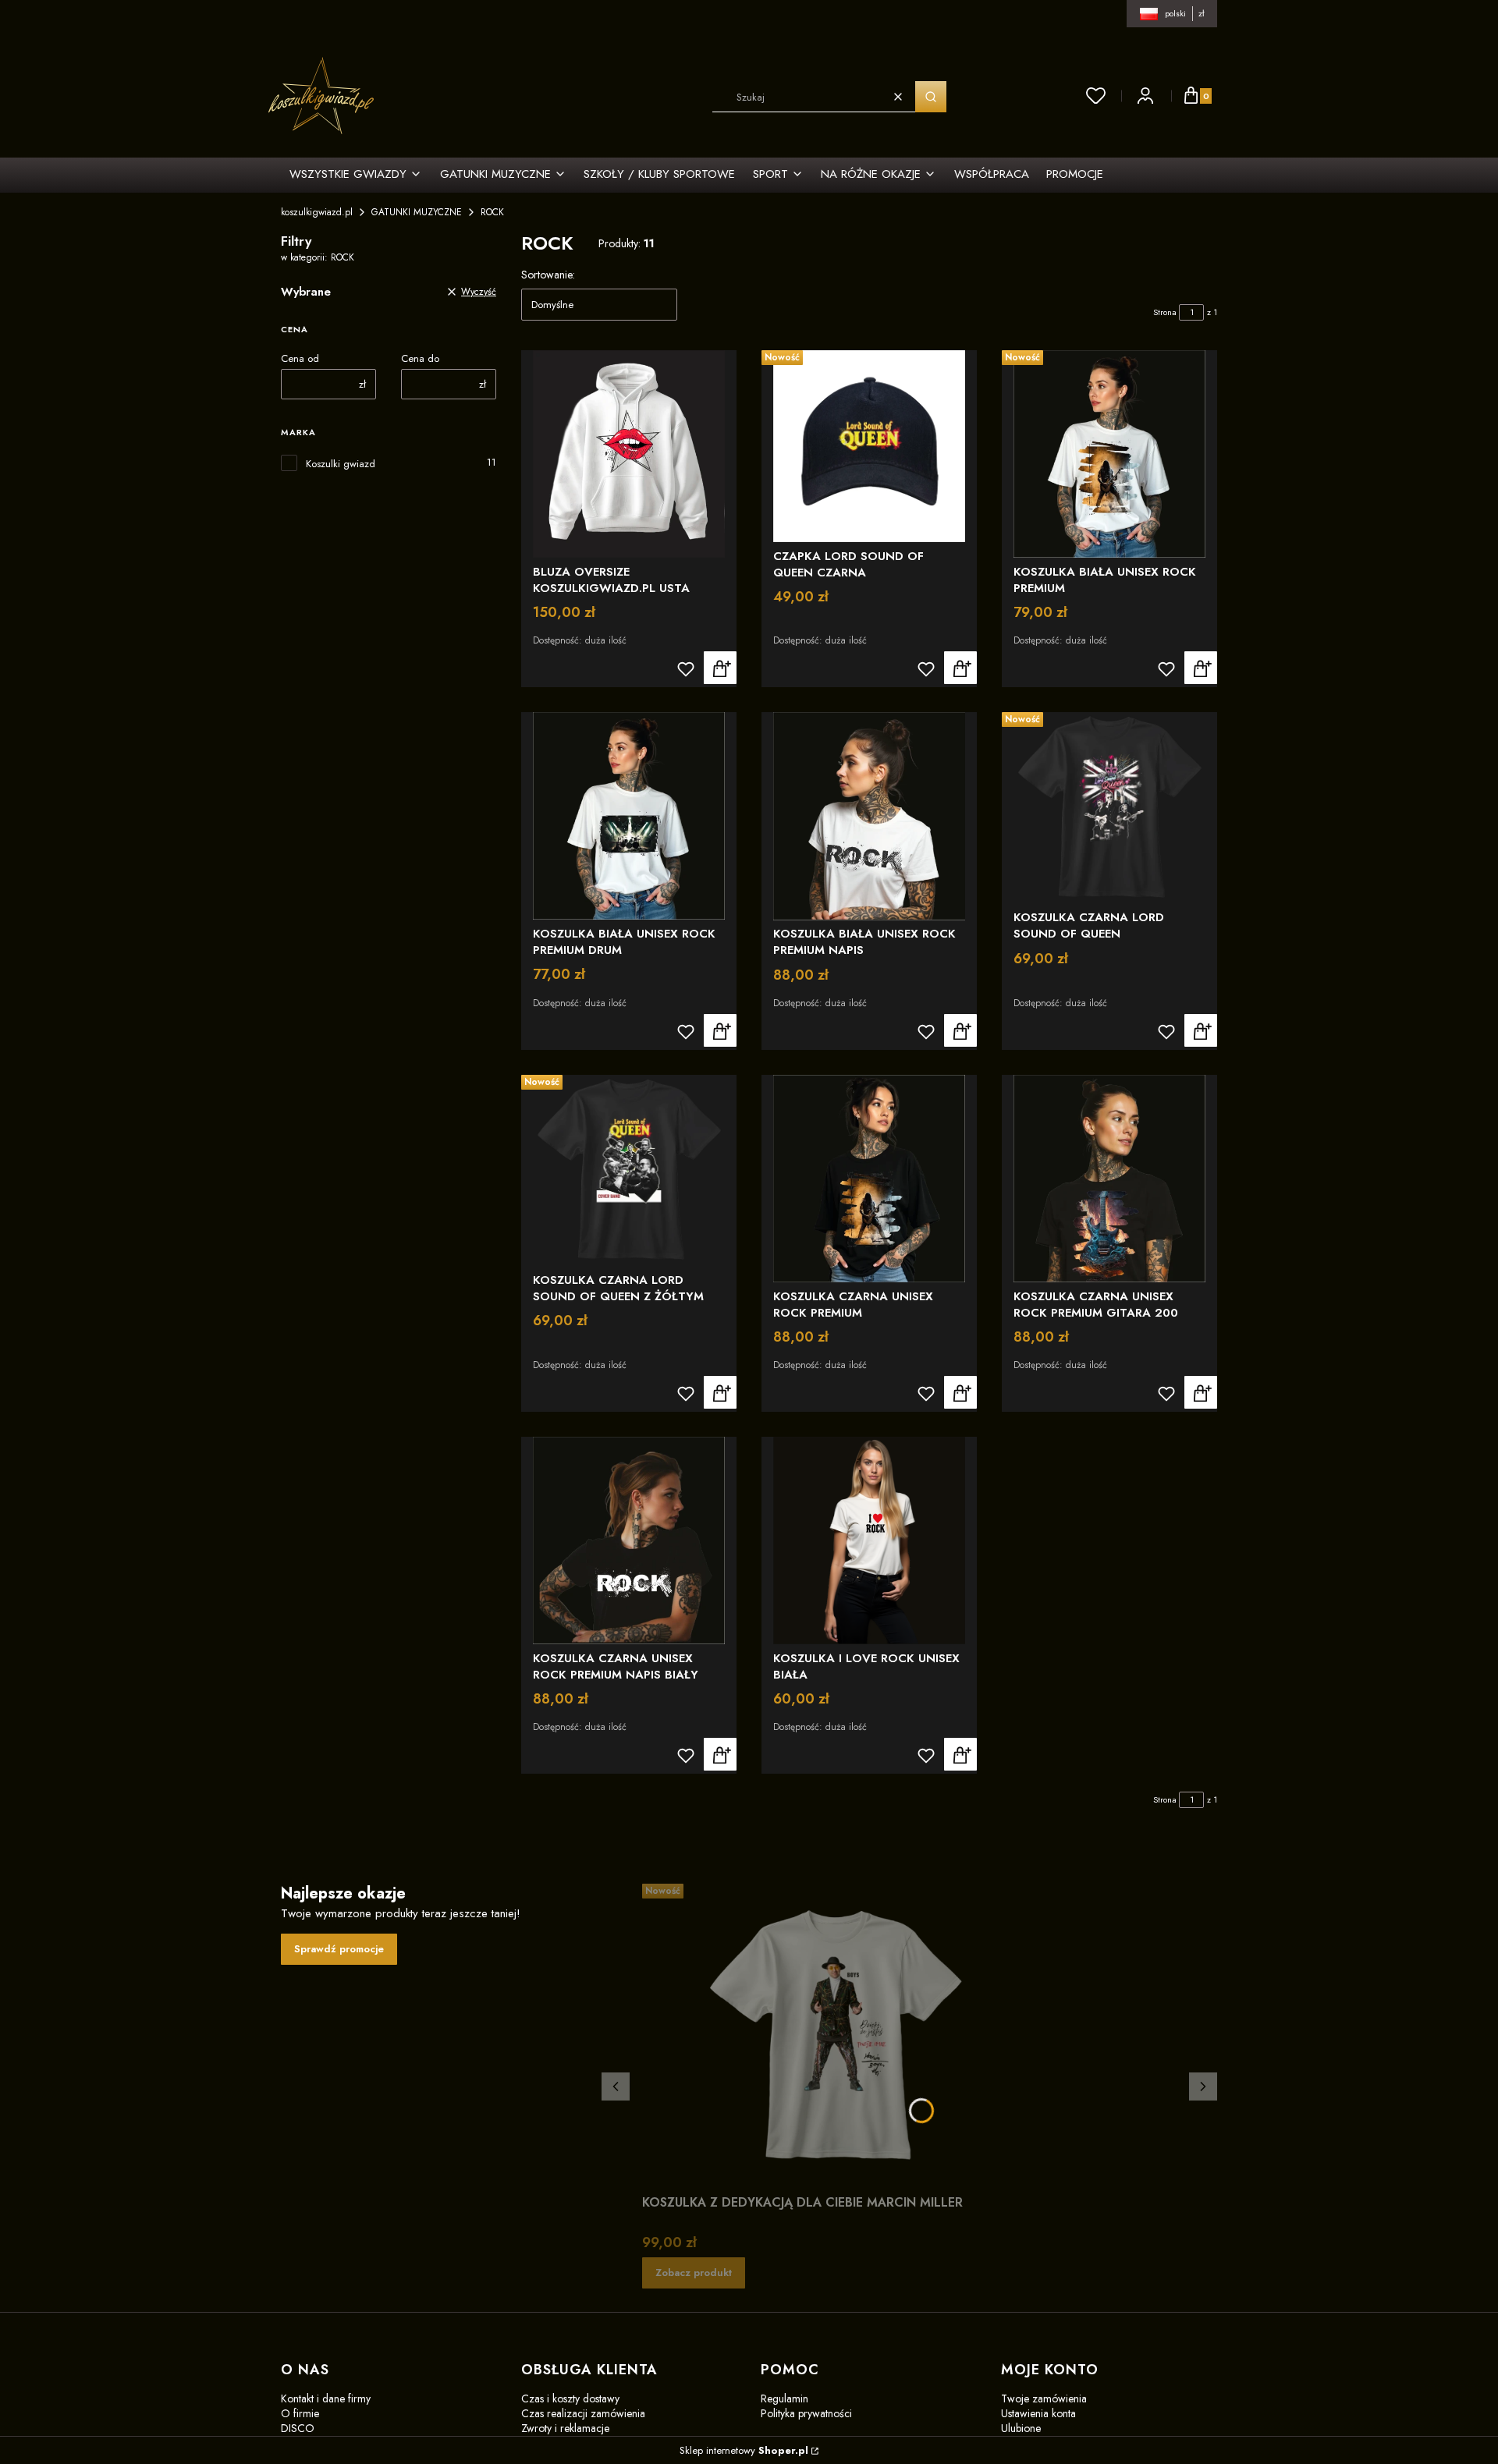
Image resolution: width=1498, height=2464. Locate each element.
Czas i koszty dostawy (570, 2398)
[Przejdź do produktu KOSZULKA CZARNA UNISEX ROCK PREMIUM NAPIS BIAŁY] (629, 1540)
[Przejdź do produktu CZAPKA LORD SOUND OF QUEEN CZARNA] (869, 446)
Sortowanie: (548, 275)
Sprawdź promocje (339, 1949)
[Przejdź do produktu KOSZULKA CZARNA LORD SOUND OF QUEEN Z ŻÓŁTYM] (629, 1171)
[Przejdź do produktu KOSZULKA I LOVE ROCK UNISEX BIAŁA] (869, 1540)
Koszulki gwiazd (341, 464)
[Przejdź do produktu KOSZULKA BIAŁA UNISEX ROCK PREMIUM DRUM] (629, 816)
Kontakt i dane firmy (326, 2398)
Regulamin (784, 2398)
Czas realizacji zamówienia (583, 2413)
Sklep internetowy (744, 2450)
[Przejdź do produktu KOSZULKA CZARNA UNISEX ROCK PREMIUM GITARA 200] (1109, 1179)
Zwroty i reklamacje (565, 2428)
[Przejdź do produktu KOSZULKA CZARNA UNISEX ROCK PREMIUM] (869, 1179)
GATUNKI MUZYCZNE (417, 212)
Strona (1165, 312)
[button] (931, 97)
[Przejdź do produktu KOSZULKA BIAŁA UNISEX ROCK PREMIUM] (1109, 454)
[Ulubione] (1096, 96)
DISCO (298, 2428)
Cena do (420, 358)
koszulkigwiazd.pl (317, 212)
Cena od (300, 358)
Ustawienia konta (1038, 2413)
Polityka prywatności (806, 2413)
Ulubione (1021, 2428)
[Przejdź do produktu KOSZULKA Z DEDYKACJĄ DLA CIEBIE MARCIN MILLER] (837, 2036)
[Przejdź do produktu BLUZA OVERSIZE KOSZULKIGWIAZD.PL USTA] (629, 454)
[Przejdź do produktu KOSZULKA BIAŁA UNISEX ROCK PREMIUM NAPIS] (869, 816)
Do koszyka (960, 668)
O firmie (300, 2413)
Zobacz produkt (720, 668)
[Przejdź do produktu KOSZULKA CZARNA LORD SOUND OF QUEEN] (1109, 808)
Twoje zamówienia (1044, 2398)
